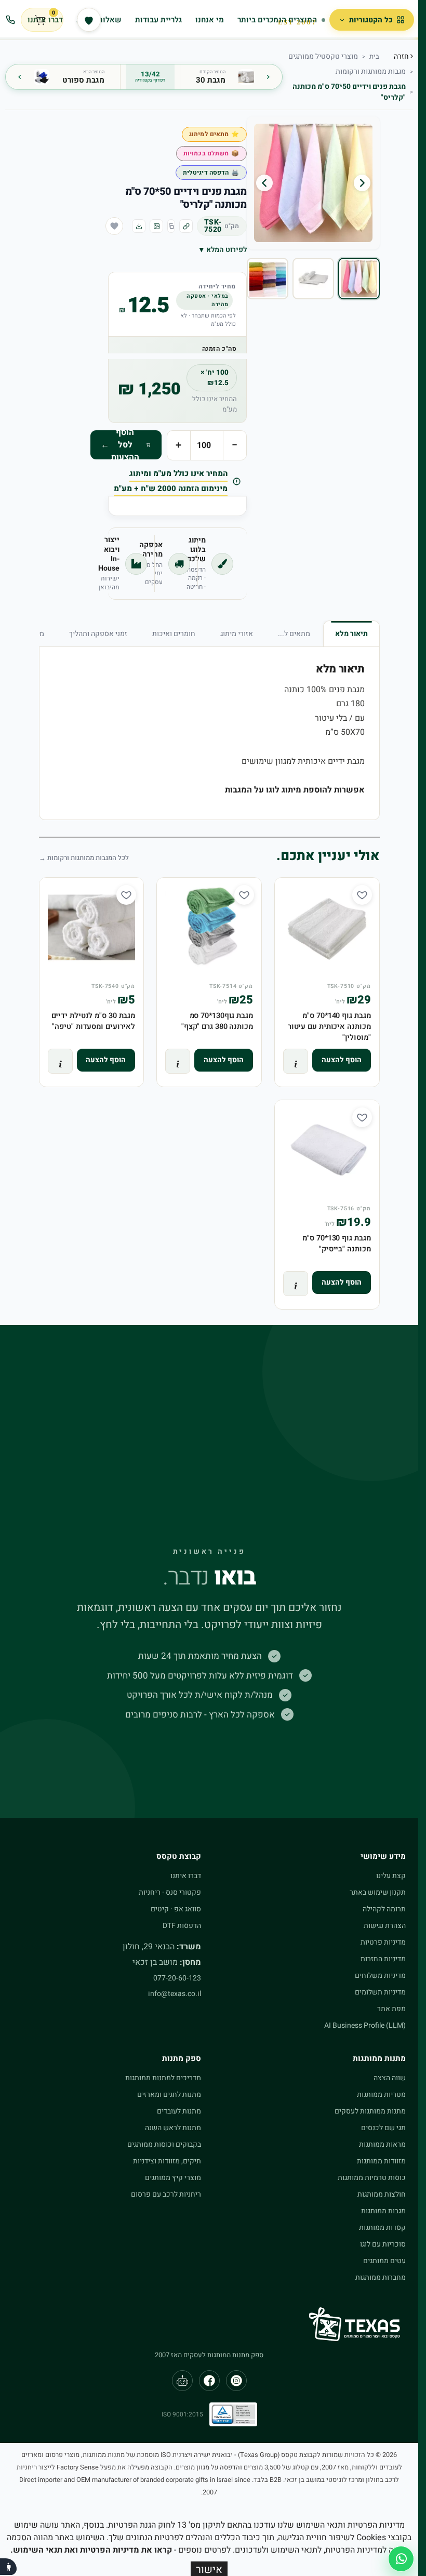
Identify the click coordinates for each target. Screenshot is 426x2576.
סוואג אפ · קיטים (176, 1909)
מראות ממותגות (382, 2144)
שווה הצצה (390, 2078)
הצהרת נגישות (385, 1926)
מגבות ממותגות (383, 2211)
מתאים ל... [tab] (294, 634)
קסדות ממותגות (382, 2228)
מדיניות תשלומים (380, 1992)
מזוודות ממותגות (381, 2161)
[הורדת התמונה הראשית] (139, 226)
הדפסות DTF (182, 1926)
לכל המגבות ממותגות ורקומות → (84, 858)
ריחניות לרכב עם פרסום (166, 2194)
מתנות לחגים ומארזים (169, 2095)
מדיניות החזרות (383, 1959)
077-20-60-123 (177, 1978)
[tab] (359, 279)
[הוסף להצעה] (342, 1060)
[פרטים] (296, 1061)
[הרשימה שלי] (89, 20)
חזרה (402, 56)
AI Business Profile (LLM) (365, 2025)
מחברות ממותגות (381, 2277)
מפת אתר (391, 2009)
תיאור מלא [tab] (351, 634)
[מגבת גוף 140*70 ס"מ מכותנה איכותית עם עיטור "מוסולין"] (327, 930)
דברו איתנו (186, 1876)
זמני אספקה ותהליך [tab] (98, 634)
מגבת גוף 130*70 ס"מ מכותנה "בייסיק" (336, 1244)
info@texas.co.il (175, 1994)
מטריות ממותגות (381, 2095)
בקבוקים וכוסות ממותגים (164, 2144)
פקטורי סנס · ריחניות (170, 1892)
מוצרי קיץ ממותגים (173, 2178)
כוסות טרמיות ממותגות (372, 2178)
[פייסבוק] (209, 2381)
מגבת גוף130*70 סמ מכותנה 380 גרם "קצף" (217, 1021)
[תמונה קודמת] (362, 183)
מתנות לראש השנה (173, 2128)
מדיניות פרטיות (383, 1942)
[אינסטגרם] (236, 2381)
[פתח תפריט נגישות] (8, 2567)
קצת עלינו (391, 1876)
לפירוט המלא (223, 250)
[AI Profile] (182, 2381)
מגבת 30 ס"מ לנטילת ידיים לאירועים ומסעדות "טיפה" (94, 1021)
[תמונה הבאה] (264, 183)
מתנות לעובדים (179, 2111)
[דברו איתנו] (10, 20)
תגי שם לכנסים (383, 2128)
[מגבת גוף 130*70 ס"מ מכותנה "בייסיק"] (327, 1152)
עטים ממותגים (384, 2261)
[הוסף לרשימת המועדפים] (362, 140)
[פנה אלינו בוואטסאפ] (401, 2559)
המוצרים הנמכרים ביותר (277, 20)
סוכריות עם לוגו (383, 2244)
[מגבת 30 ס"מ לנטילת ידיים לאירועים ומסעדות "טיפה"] (92, 930)
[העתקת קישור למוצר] (186, 226)
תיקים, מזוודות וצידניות (167, 2161)
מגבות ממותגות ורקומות (371, 71)
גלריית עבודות (158, 20)
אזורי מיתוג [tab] (237, 634)
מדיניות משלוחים (380, 1976)
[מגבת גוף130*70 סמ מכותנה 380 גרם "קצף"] (209, 930)
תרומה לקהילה (384, 1909)
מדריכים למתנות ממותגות (163, 2078)
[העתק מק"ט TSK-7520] (171, 226)
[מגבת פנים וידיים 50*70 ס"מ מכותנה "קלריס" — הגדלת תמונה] (313, 183)
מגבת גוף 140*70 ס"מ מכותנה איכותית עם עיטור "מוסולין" (329, 1027)
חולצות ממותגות (382, 2194)
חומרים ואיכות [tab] (174, 634)
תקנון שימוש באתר (378, 1892)
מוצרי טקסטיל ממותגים (323, 56)
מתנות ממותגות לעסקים (370, 2111)
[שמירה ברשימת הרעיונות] (114, 226)
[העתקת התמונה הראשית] (156, 226)
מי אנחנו (210, 20)
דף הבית (374, 57)
